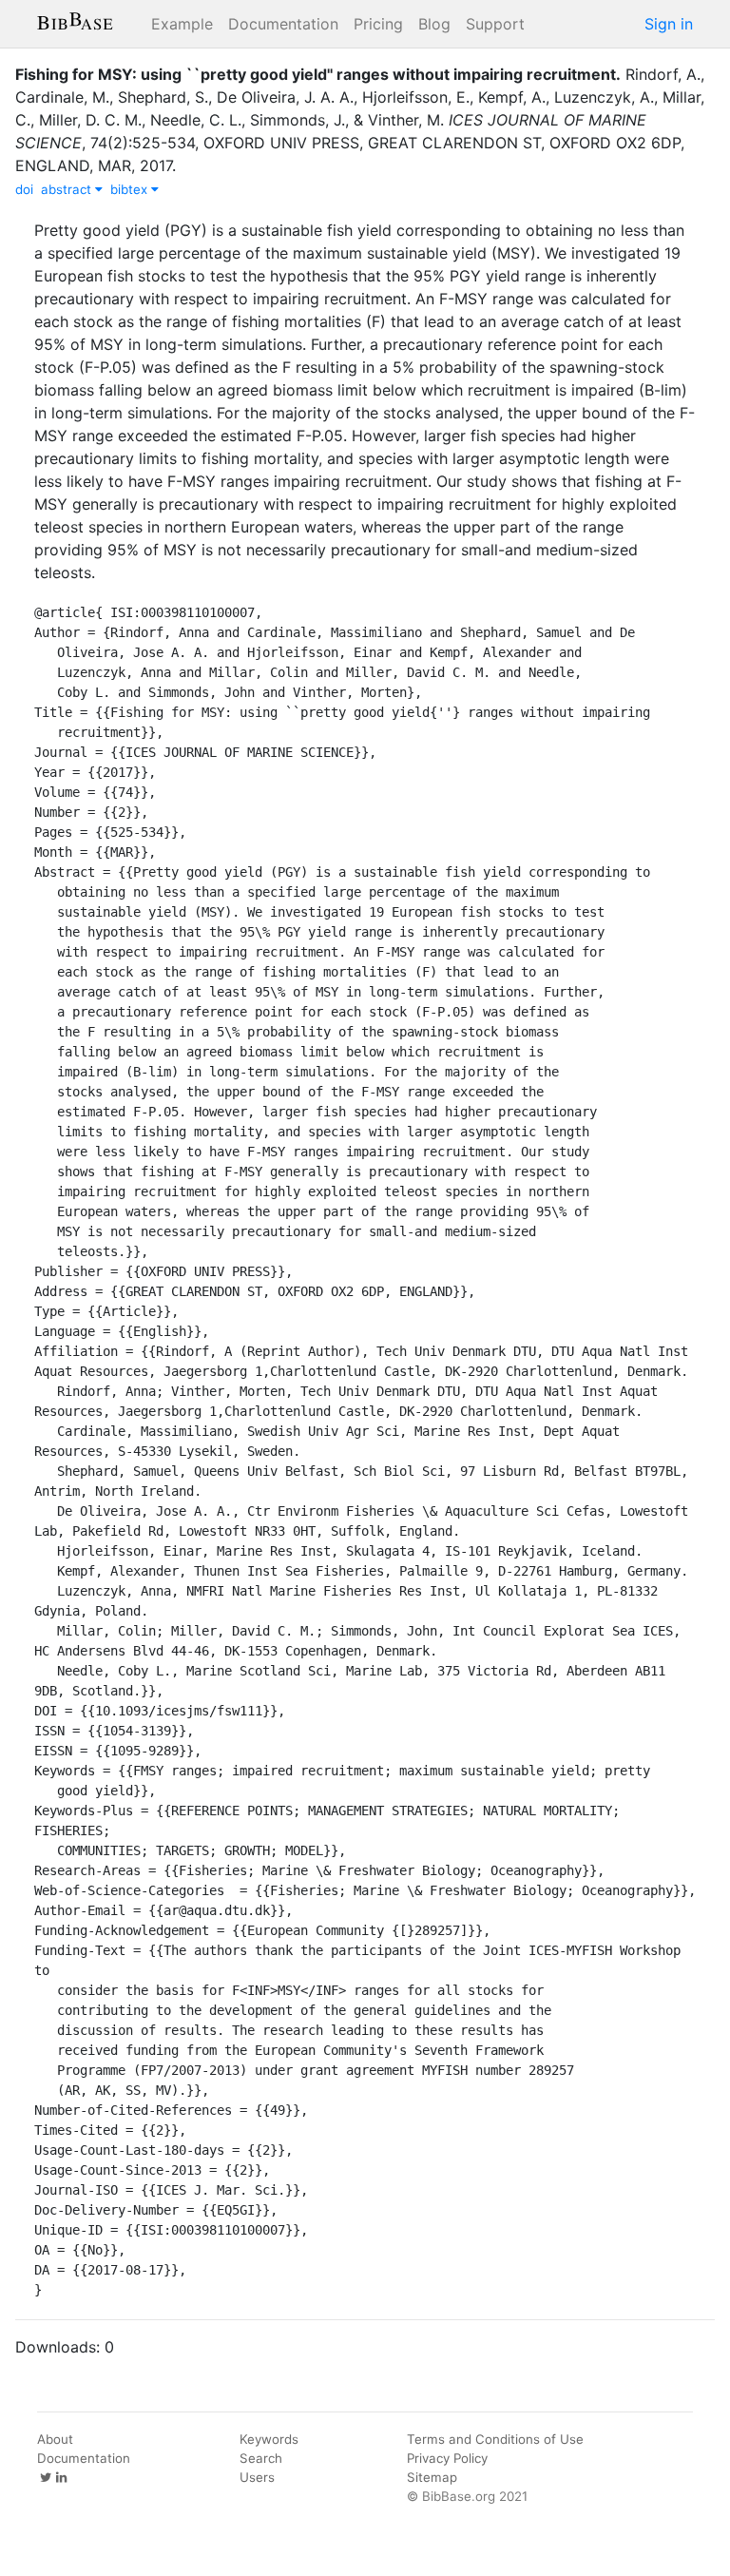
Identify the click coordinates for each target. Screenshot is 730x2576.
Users (257, 2477)
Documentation (283, 24)
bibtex (131, 189)
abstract (68, 189)
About (55, 2439)
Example (182, 24)
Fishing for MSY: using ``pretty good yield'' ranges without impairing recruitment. (318, 74)
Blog (434, 24)
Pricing (378, 24)
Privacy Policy (447, 2458)
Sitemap (432, 2477)
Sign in (669, 24)
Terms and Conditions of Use (495, 2439)
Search (261, 2458)
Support (495, 24)
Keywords (269, 2439)
